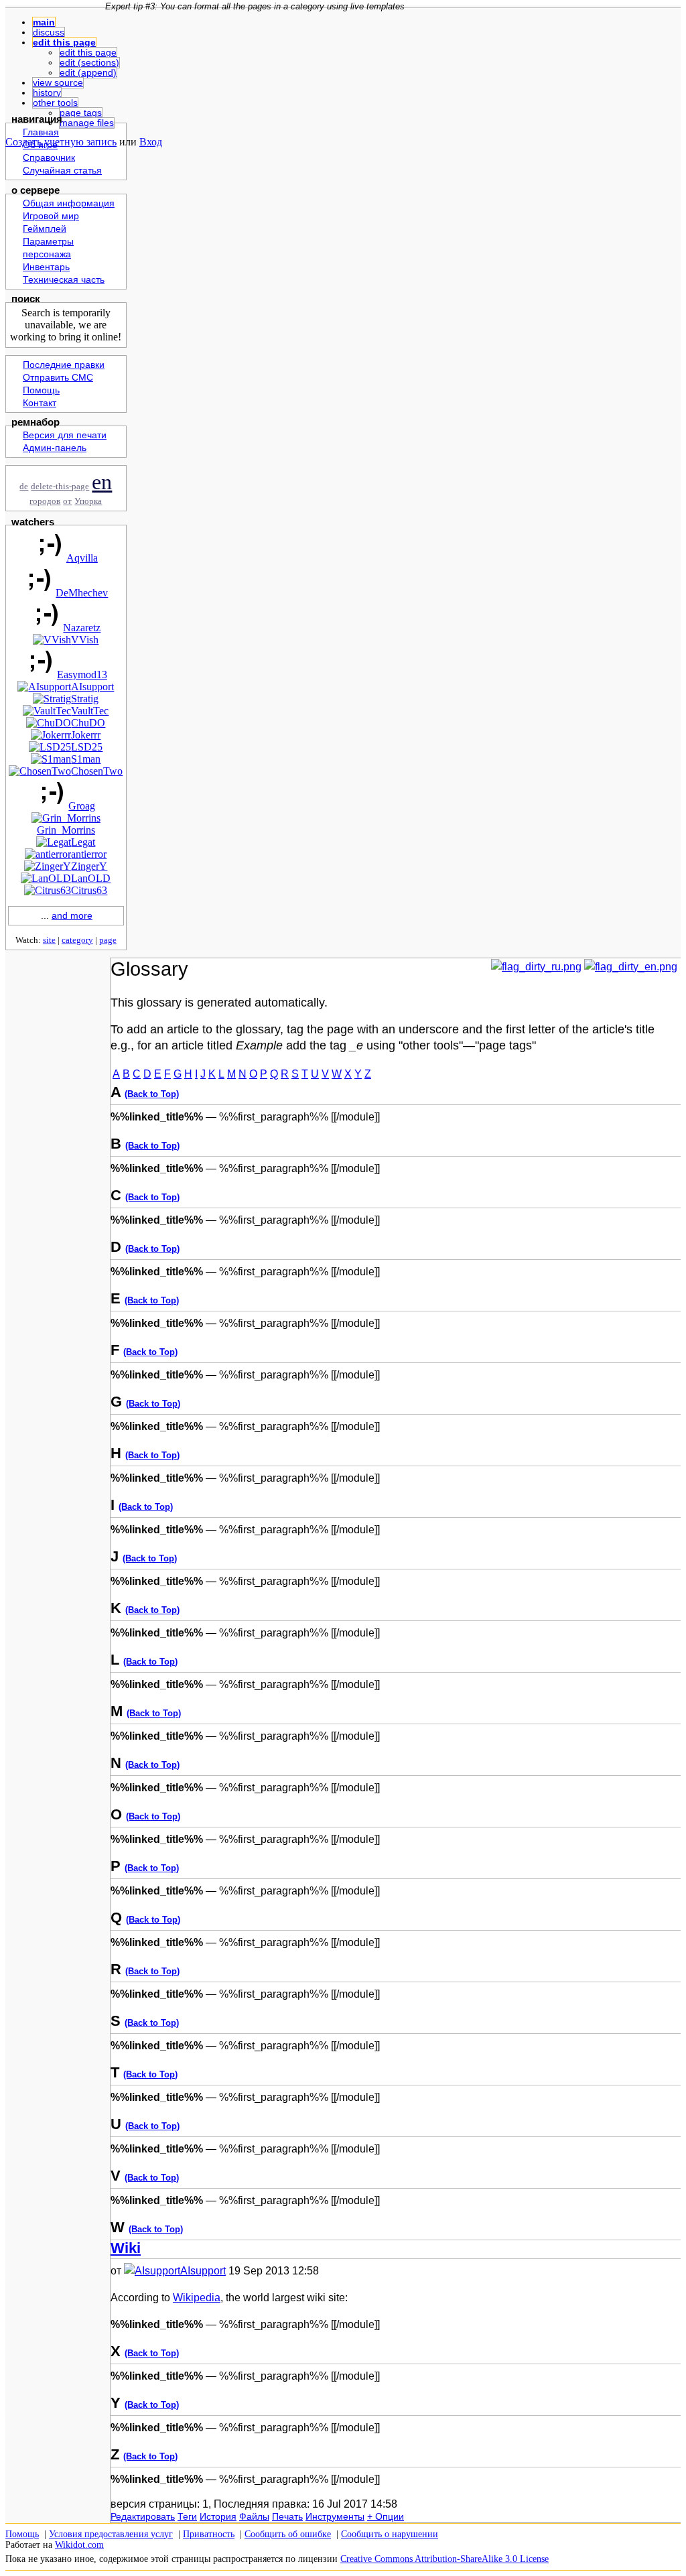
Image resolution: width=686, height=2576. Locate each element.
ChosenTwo (97, 771)
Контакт (40, 403)
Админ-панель (55, 448)
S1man (86, 759)
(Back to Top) (152, 1094)
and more (72, 916)
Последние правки (64, 365)
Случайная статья (62, 171)
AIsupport (92, 687)
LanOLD (91, 878)
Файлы (254, 2516)
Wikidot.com (79, 2545)
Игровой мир (51, 216)
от (67, 501)
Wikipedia (197, 2298)
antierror (89, 854)
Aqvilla (82, 558)
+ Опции (386, 2516)
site (49, 940)
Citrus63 (89, 890)
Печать (287, 2516)
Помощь (41, 390)
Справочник (49, 158)
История (218, 2516)
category (77, 940)
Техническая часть (64, 280)
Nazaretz (82, 628)
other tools (55, 103)
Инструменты (335, 2516)
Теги (187, 2516)
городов (45, 501)
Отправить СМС (58, 378)
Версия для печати (65, 435)
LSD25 (87, 747)
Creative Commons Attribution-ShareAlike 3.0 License (444, 2559)
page (108, 940)
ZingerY (89, 866)
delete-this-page (60, 487)
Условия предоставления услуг (111, 2534)
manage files (87, 123)
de (24, 487)
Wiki (126, 2248)
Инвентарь (46, 267)
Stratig (85, 699)
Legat (83, 842)
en (102, 482)
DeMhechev (82, 593)
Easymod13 (82, 674)
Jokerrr (86, 735)
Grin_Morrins (66, 830)
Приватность (209, 2534)
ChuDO (88, 723)
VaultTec (90, 711)
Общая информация (69, 203)
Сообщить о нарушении (390, 2534)
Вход (151, 142)
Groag (82, 806)
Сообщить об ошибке (288, 2534)
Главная (41, 132)
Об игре (40, 145)
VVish (85, 640)
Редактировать (143, 2516)
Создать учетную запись (61, 142)
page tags (81, 113)
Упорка (88, 501)
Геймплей (45, 229)
